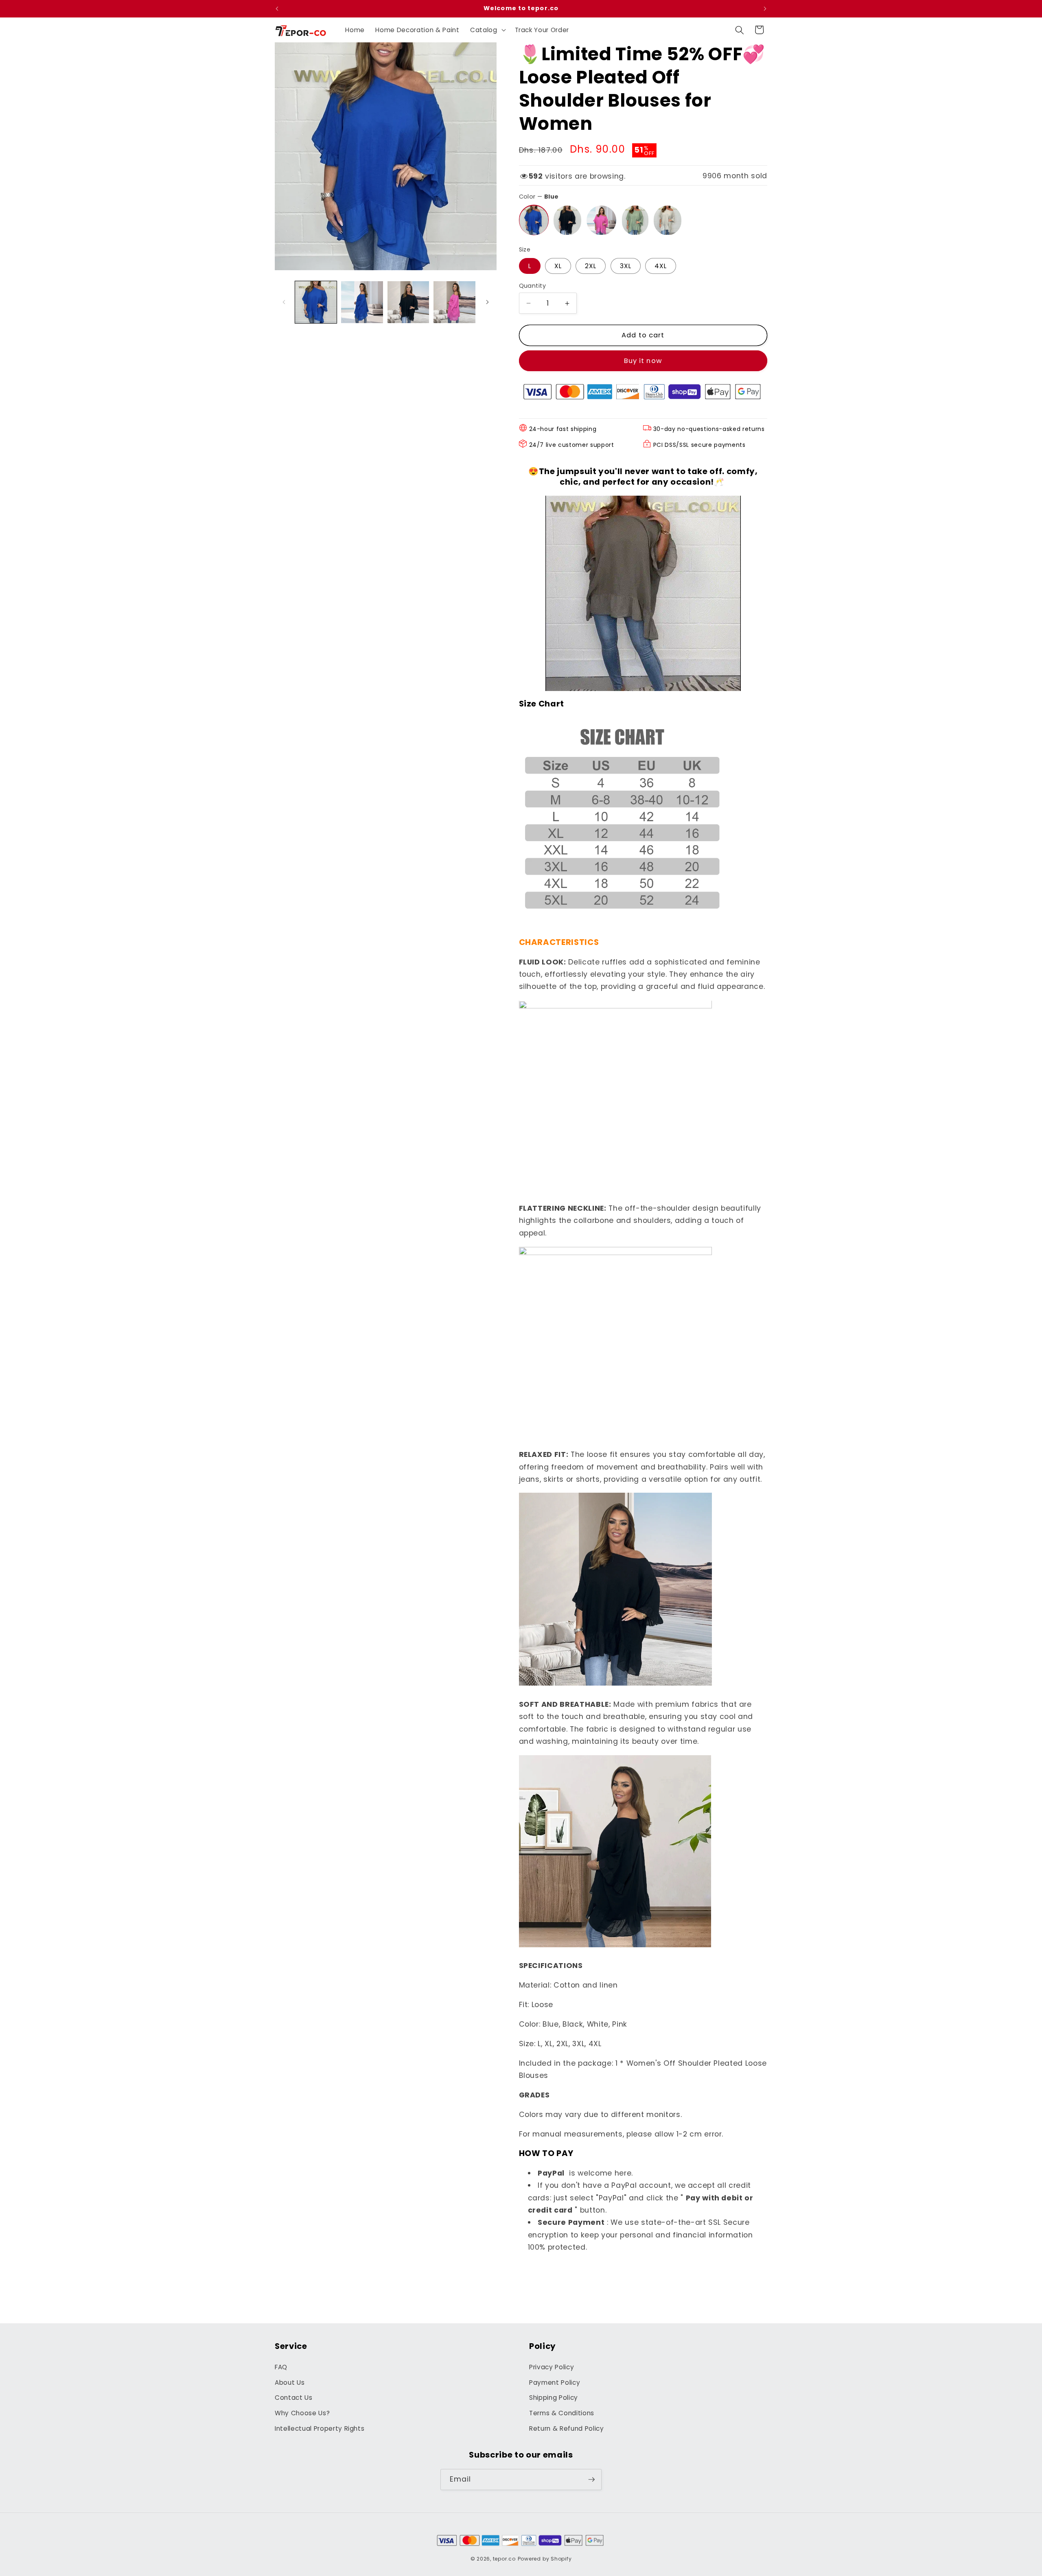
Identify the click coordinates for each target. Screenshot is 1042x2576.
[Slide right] (488, 302)
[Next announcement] (765, 9)
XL (558, 266)
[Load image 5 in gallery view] (454, 302)
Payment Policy (555, 2382)
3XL (626, 266)
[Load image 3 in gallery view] (362, 302)
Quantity (533, 286)
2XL (591, 266)
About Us (290, 2382)
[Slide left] (284, 302)
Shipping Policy (554, 2398)
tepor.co (504, 2559)
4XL (661, 266)
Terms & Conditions (562, 2413)
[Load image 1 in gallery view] (316, 302)
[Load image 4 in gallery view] (408, 302)
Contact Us (294, 2398)
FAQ (281, 2367)
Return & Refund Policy (567, 2428)
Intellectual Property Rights (320, 2428)
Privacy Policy (552, 2367)
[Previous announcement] (277, 9)
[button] (487, 30)
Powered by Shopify (545, 2559)
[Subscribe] (591, 2480)
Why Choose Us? (302, 2413)
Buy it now (643, 361)
